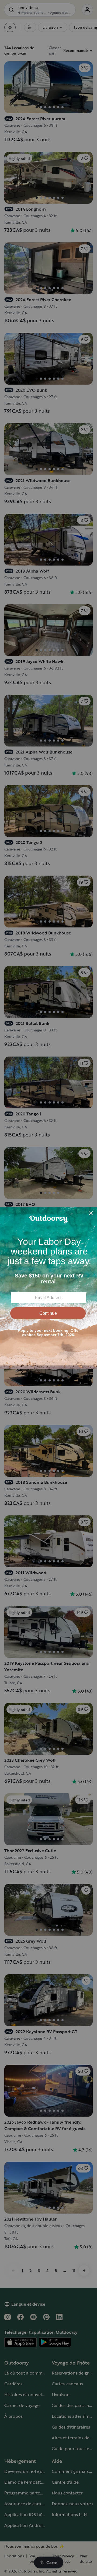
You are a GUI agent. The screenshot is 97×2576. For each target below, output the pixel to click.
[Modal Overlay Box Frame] (48, 1288)
